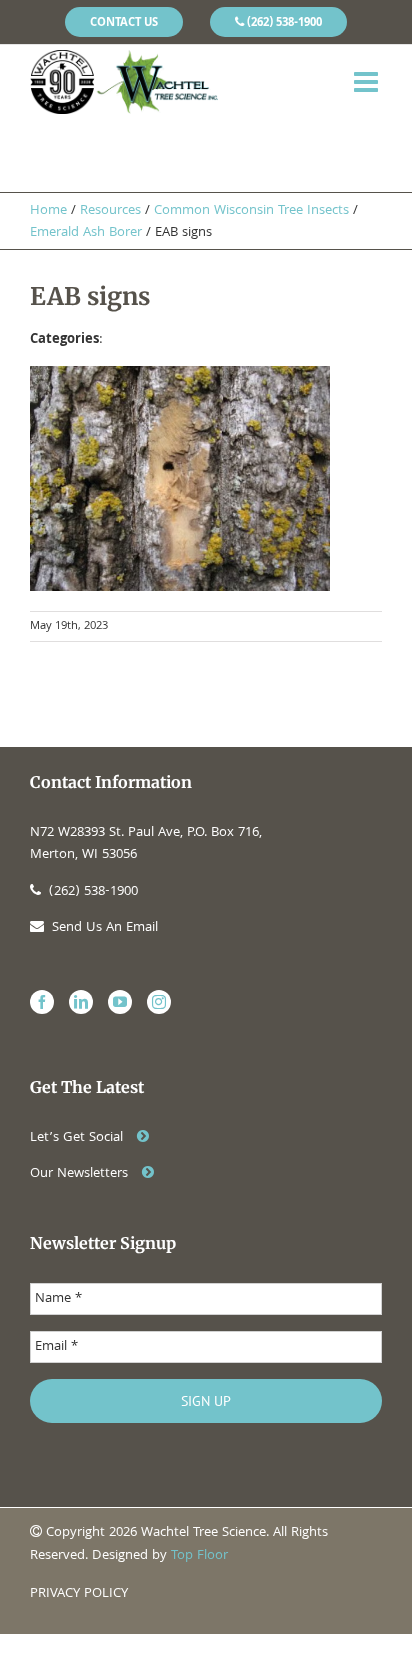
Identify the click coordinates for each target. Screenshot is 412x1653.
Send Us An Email (105, 928)
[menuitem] (124, 22)
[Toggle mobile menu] (368, 82)
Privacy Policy (79, 1594)
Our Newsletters (81, 1174)
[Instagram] (159, 1002)
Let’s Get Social (78, 1138)
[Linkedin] (81, 1002)
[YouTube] (120, 1002)
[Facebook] (42, 1002)
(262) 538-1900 (93, 892)
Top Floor (199, 1556)
